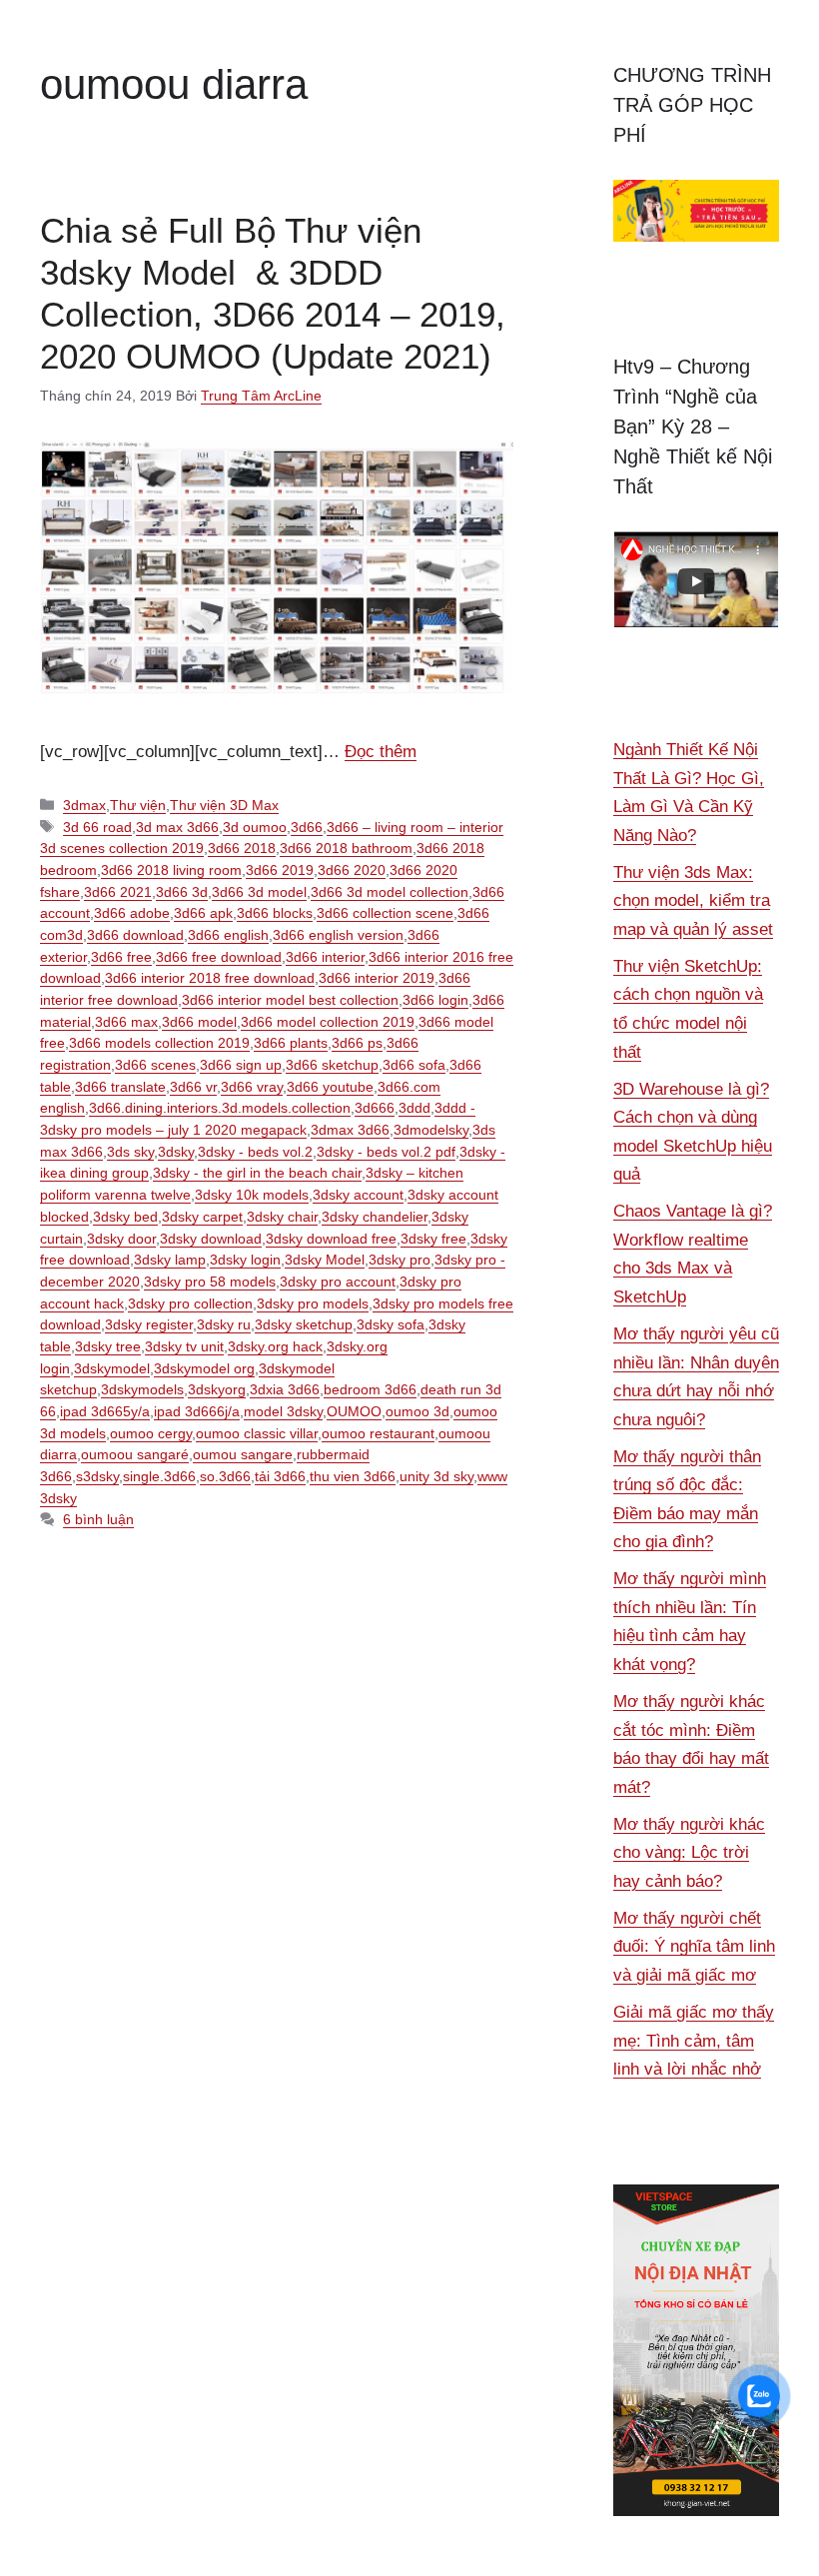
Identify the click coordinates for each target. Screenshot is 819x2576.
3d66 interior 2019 (377, 978)
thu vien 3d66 (353, 1476)
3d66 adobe (132, 913)
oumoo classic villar (257, 1433)
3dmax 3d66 (350, 1130)
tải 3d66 (280, 1476)
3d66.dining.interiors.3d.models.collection (220, 1108)
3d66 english (228, 935)
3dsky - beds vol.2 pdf (386, 1152)
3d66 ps (357, 1043)
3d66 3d (182, 892)
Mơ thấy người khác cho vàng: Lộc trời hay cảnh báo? (689, 1853)
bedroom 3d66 (370, 1389)
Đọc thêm (381, 752)
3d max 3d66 (177, 827)
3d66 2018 (242, 848)
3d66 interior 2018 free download (210, 978)
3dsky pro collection (190, 1303)
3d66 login (435, 1000)
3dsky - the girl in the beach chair (257, 1173)
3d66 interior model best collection (290, 1000)
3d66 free (121, 957)
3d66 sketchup (332, 1065)
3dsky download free (331, 1239)
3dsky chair (282, 1217)
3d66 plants (291, 1043)
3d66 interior (325, 957)
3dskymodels (142, 1389)
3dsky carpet (202, 1217)
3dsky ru (224, 1324)
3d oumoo (255, 827)
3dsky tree (108, 1346)
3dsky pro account (338, 1282)
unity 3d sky (436, 1476)
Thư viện (138, 805)
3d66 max (126, 1022)
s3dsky (97, 1476)
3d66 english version (338, 935)
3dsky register (149, 1324)
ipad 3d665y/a (105, 1411)
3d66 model (199, 1022)
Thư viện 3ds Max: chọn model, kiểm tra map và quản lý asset (693, 901)
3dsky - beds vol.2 (255, 1152)
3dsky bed (125, 1217)
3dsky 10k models (252, 1195)
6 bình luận (98, 1519)
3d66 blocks (275, 913)
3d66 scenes (155, 1065)
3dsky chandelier (375, 1217)
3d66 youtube (330, 1087)
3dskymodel (112, 1368)
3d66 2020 (352, 870)
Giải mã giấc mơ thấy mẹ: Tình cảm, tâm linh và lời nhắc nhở (694, 2041)
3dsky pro (400, 1260)
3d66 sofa (414, 1065)
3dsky (176, 1152)
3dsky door (121, 1239)
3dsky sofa (391, 1324)
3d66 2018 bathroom (346, 848)
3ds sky (130, 1152)
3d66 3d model (259, 892)
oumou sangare (243, 1454)
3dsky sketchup (304, 1324)
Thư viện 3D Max (224, 805)
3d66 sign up (241, 1065)
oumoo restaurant (378, 1433)
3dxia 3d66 (285, 1389)
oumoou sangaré (135, 1454)
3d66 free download (219, 957)
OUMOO (354, 1411)
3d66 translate (120, 1087)
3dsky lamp (170, 1260)
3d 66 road (97, 827)
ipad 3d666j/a (197, 1411)
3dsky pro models (313, 1303)
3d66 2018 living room (171, 870)
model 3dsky (283, 1411)
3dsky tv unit (184, 1346)
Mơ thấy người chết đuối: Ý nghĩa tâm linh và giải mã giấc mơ (694, 1947)
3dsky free (433, 1239)
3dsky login (245, 1260)
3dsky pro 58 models (210, 1282)
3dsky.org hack (275, 1346)
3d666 (375, 1108)
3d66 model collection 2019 (328, 1022)
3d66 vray (252, 1087)
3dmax (84, 805)
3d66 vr (193, 1087)
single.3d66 (159, 1476)
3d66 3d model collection (390, 892)
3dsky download (211, 1239)
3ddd (414, 1108)
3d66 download (135, 935)
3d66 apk (203, 913)
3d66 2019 (280, 870)
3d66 (307, 827)
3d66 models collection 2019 (159, 1043)
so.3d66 (225, 1476)
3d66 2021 (118, 892)
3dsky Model (325, 1260)
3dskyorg (217, 1389)
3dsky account (358, 1195)
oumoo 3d (417, 1411)
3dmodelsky (431, 1130)
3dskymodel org (204, 1368)
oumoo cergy (151, 1433)
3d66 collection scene (385, 913)
